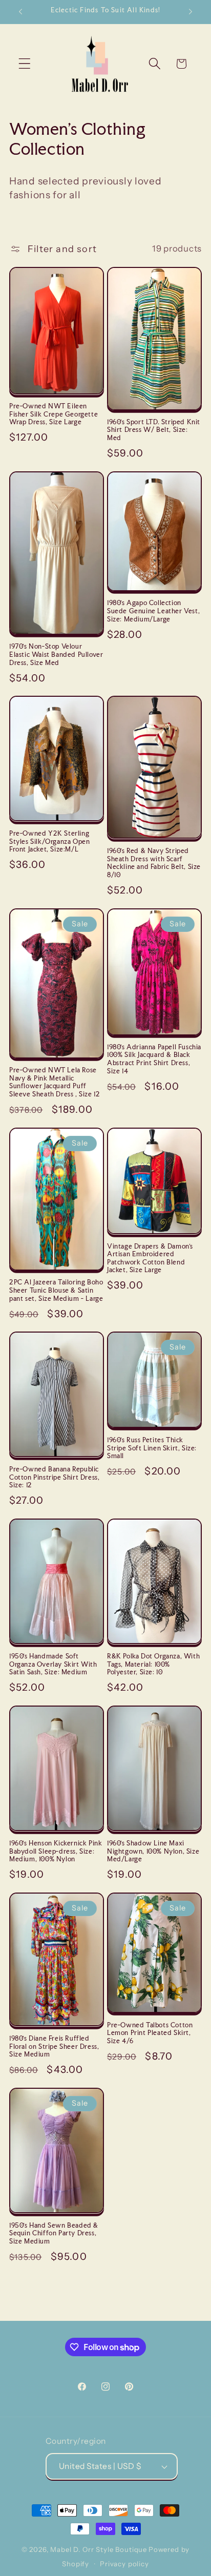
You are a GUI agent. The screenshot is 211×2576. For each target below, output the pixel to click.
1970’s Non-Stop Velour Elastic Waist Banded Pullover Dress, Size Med (56, 654)
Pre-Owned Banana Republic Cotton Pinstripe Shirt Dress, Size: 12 (54, 1477)
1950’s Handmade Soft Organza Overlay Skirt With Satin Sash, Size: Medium (53, 1664)
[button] (25, 64)
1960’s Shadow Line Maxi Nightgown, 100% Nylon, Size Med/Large (153, 1851)
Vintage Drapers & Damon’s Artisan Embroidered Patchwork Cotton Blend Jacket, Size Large (150, 1258)
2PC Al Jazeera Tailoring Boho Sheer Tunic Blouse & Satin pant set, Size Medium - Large (56, 1290)
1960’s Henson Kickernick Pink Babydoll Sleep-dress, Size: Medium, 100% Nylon (56, 1851)
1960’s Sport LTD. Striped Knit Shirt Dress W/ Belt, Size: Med (154, 430)
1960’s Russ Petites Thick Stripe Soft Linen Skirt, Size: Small (152, 1448)
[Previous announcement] (20, 12)
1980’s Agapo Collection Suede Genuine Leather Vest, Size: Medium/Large (153, 611)
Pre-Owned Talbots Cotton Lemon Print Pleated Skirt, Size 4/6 (150, 2033)
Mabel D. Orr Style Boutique (99, 2549)
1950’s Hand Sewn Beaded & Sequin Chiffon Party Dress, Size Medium (54, 2233)
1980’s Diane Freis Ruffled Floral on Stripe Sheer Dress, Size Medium (54, 2046)
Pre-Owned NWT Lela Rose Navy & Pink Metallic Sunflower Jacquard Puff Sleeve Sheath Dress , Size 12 (55, 1082)
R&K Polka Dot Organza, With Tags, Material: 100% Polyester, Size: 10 (153, 1664)
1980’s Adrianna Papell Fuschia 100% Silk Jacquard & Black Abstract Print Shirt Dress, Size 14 (154, 1059)
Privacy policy (124, 2564)
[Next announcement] (191, 12)
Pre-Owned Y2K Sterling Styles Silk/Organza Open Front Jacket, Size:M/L (49, 841)
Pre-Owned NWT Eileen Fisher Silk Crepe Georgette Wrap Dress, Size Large (54, 414)
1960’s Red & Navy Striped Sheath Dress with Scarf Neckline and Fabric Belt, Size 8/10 (154, 863)
